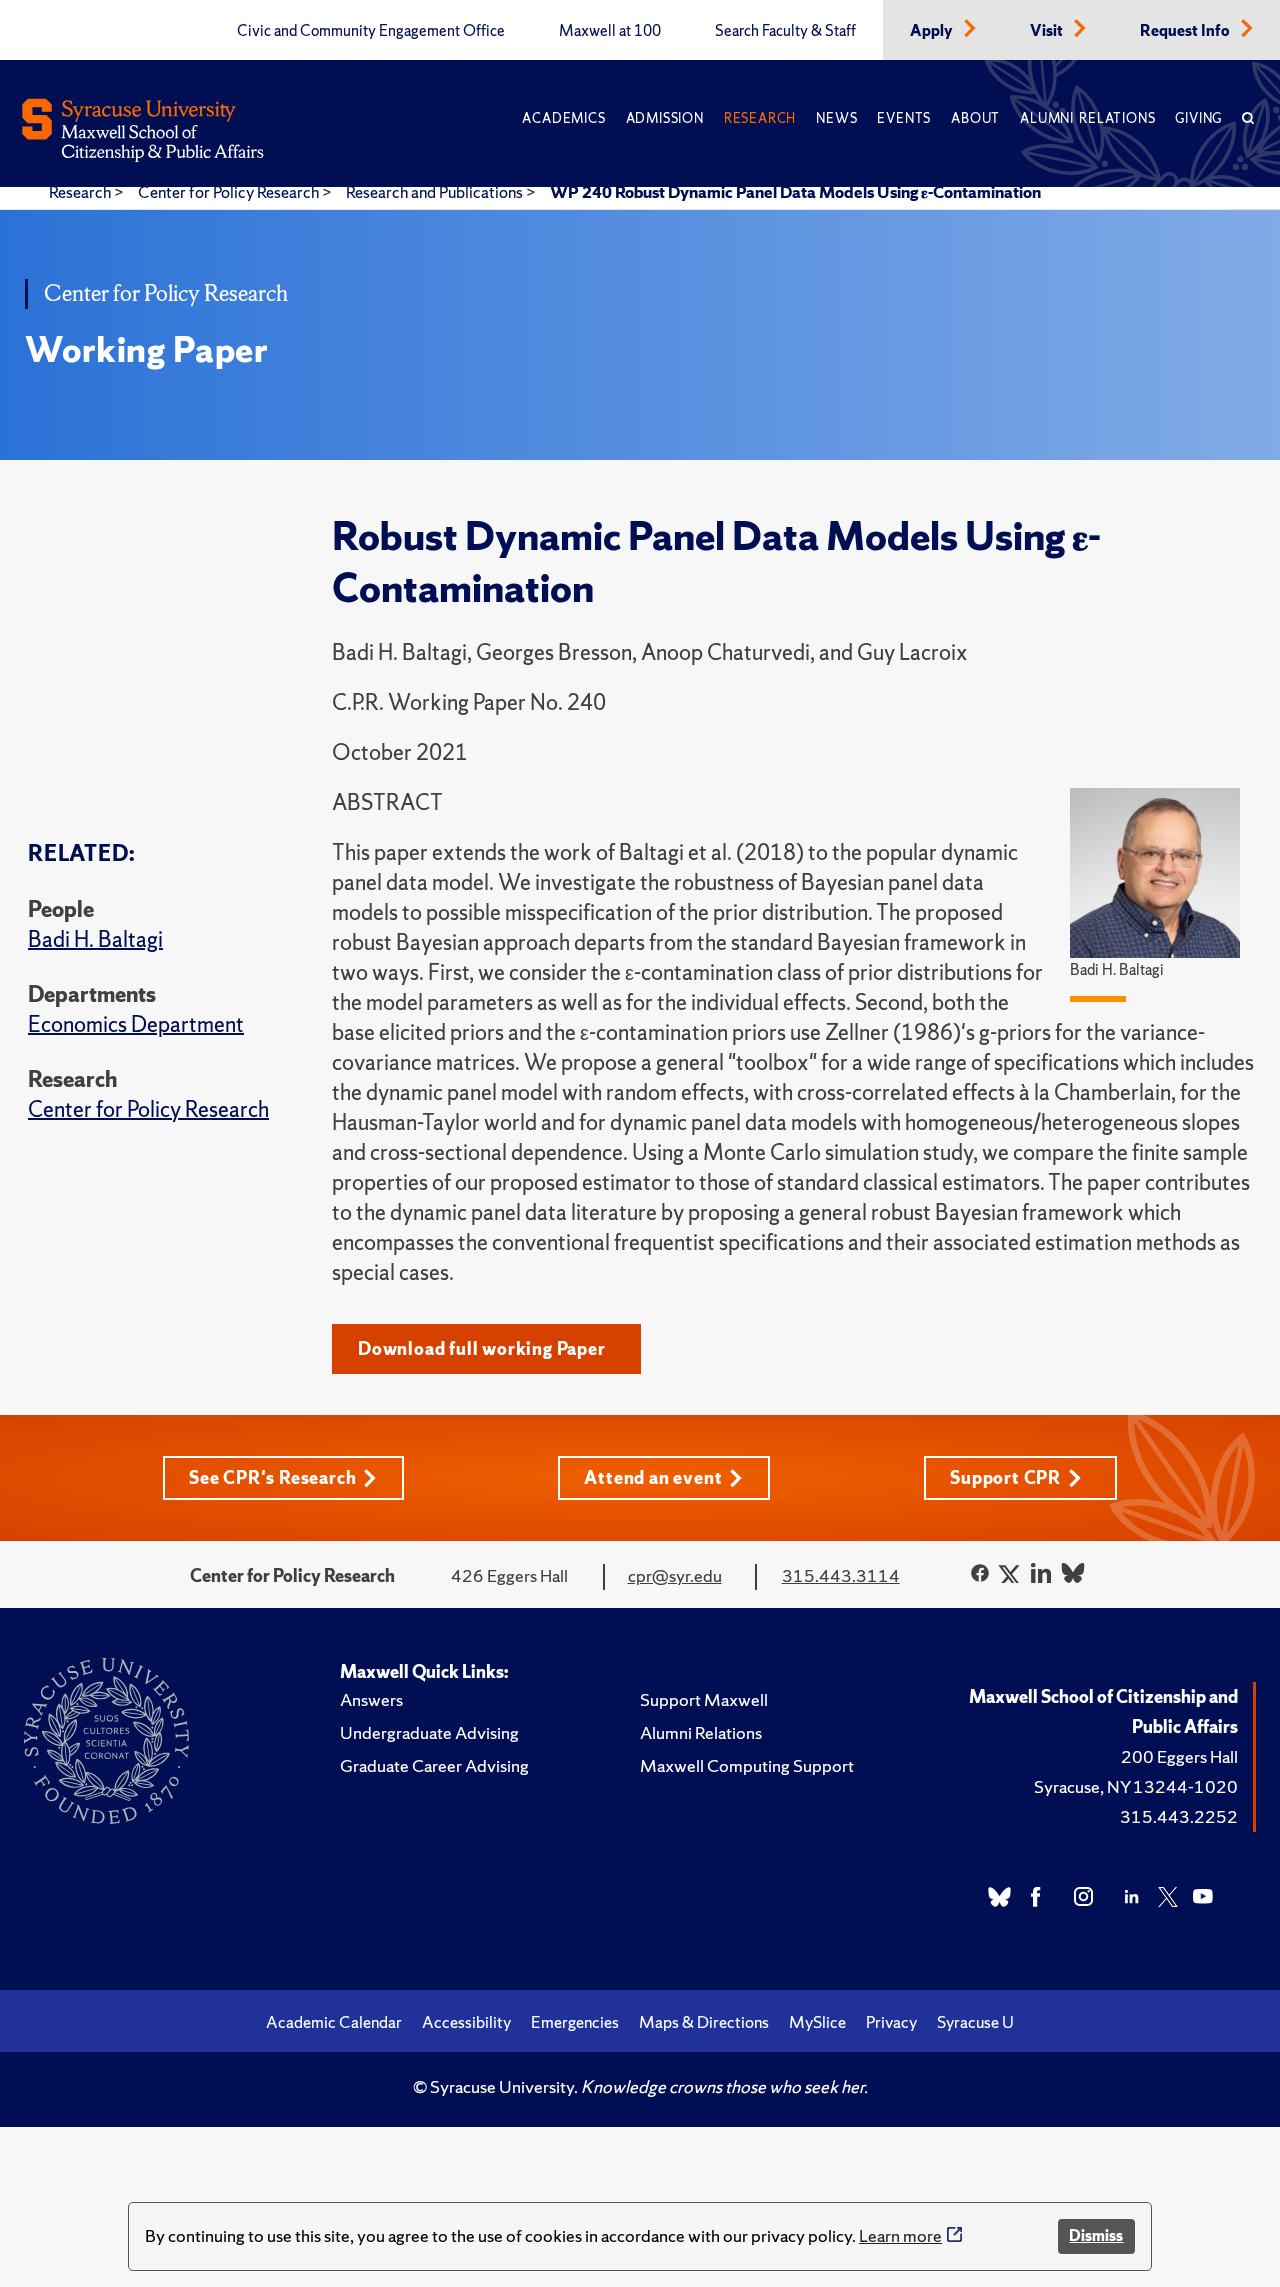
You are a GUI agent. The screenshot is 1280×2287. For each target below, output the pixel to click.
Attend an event (653, 1477)
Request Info (1186, 31)
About (975, 118)
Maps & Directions (704, 2022)
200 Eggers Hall (1179, 1756)
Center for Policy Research (230, 192)
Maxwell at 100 (610, 31)
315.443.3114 (841, 1575)
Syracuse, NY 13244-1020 (1136, 1786)
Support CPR (1005, 1477)
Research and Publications (436, 192)
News (836, 118)
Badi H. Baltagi (95, 939)
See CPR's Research (272, 1477)
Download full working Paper (482, 1348)
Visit (1048, 31)
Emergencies (575, 2022)
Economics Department (136, 1024)
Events (904, 118)
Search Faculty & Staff (785, 31)
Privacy (891, 2022)
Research (760, 118)
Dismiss (1096, 2235)
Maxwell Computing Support (747, 1765)
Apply (933, 31)
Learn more (900, 2235)
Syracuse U (975, 2022)
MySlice (817, 2022)
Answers (371, 1699)
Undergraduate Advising (429, 1732)
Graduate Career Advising (434, 1765)
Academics (563, 118)
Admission (665, 118)
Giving (1198, 118)
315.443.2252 (1179, 1816)
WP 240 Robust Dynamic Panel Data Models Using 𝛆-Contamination (795, 192)
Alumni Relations (1087, 118)
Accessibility (466, 2022)
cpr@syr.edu (675, 1575)
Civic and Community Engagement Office (371, 31)
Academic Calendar (334, 2022)
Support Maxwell (704, 1699)
